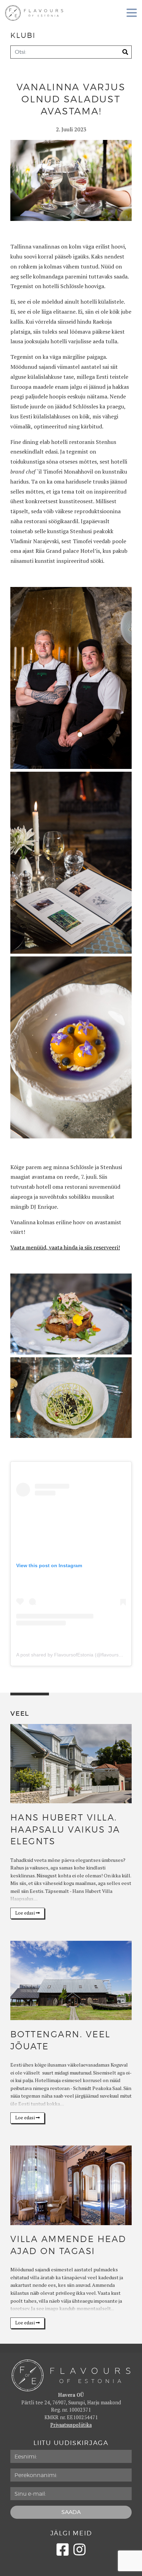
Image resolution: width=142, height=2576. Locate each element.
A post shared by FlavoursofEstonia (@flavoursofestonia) (78, 1655)
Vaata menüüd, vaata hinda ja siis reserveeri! (65, 1247)
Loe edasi (26, 1913)
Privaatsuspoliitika (71, 2425)
